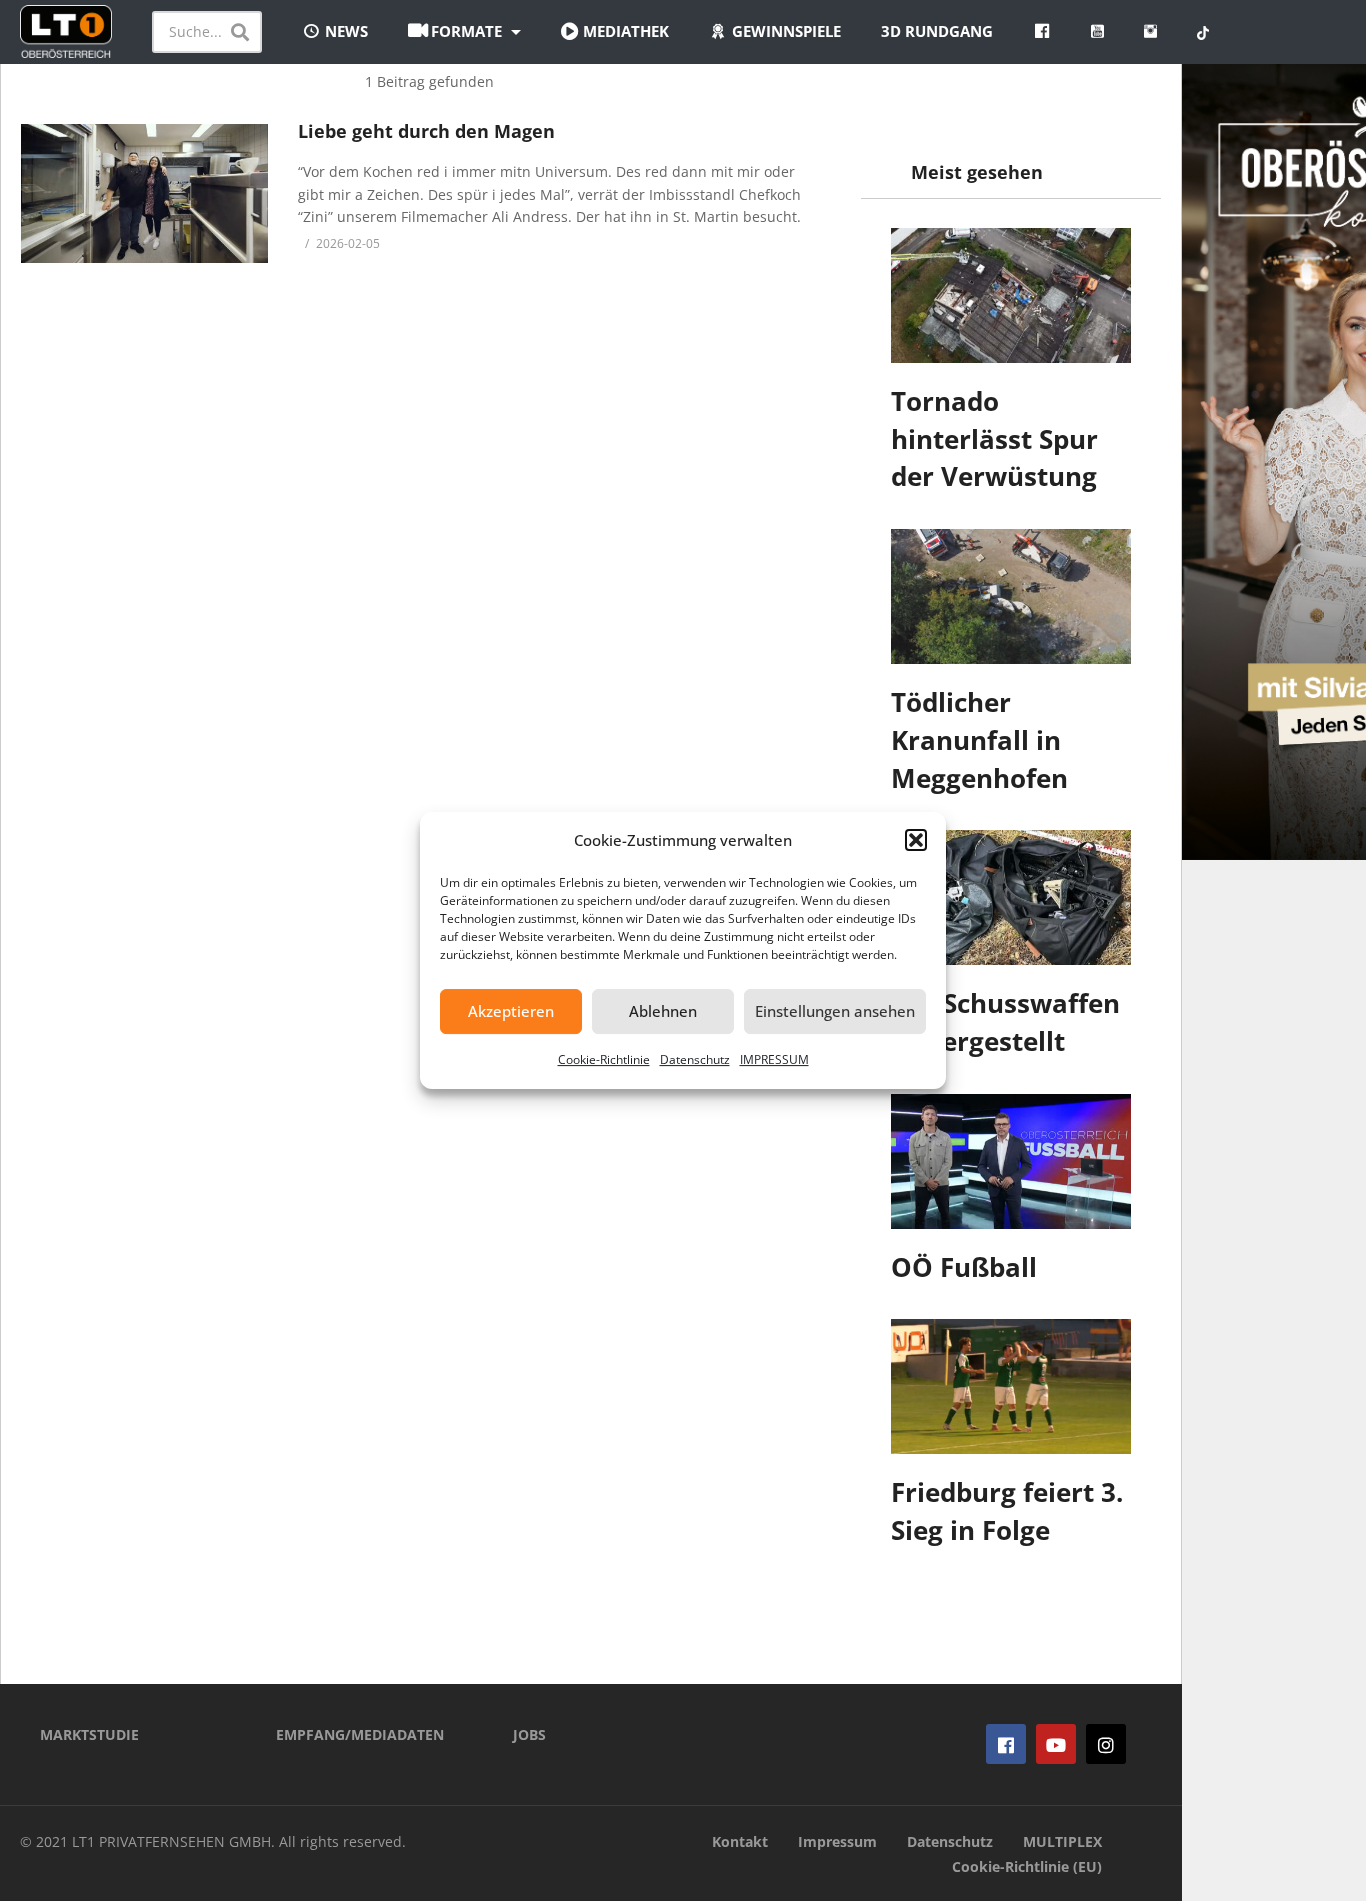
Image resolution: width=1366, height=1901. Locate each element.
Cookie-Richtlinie (604, 1059)
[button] (916, 840)
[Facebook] (1006, 1744)
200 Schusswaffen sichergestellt (1005, 1022)
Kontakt (740, 1841)
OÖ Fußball (964, 1267)
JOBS (529, 1734)
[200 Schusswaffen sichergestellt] (1011, 897)
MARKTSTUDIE (89, 1734)
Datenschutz (695, 1059)
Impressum (837, 1841)
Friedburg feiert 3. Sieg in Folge (1007, 1511)
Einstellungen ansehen (835, 1011)
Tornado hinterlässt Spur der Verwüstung (994, 438)
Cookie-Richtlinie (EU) (1027, 1866)
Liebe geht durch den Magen (426, 131)
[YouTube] (1056, 1744)
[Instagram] (1106, 1744)
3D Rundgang (937, 31)
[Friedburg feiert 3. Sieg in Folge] (1011, 1386)
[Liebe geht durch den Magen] (144, 193)
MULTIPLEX (1062, 1841)
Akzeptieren (511, 1011)
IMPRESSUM (774, 1059)
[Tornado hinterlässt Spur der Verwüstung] (1011, 295)
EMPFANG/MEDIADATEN (360, 1734)
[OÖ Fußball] (1011, 1161)
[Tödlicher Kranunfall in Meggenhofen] (1011, 596)
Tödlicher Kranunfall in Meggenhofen (979, 739)
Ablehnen (663, 1011)
